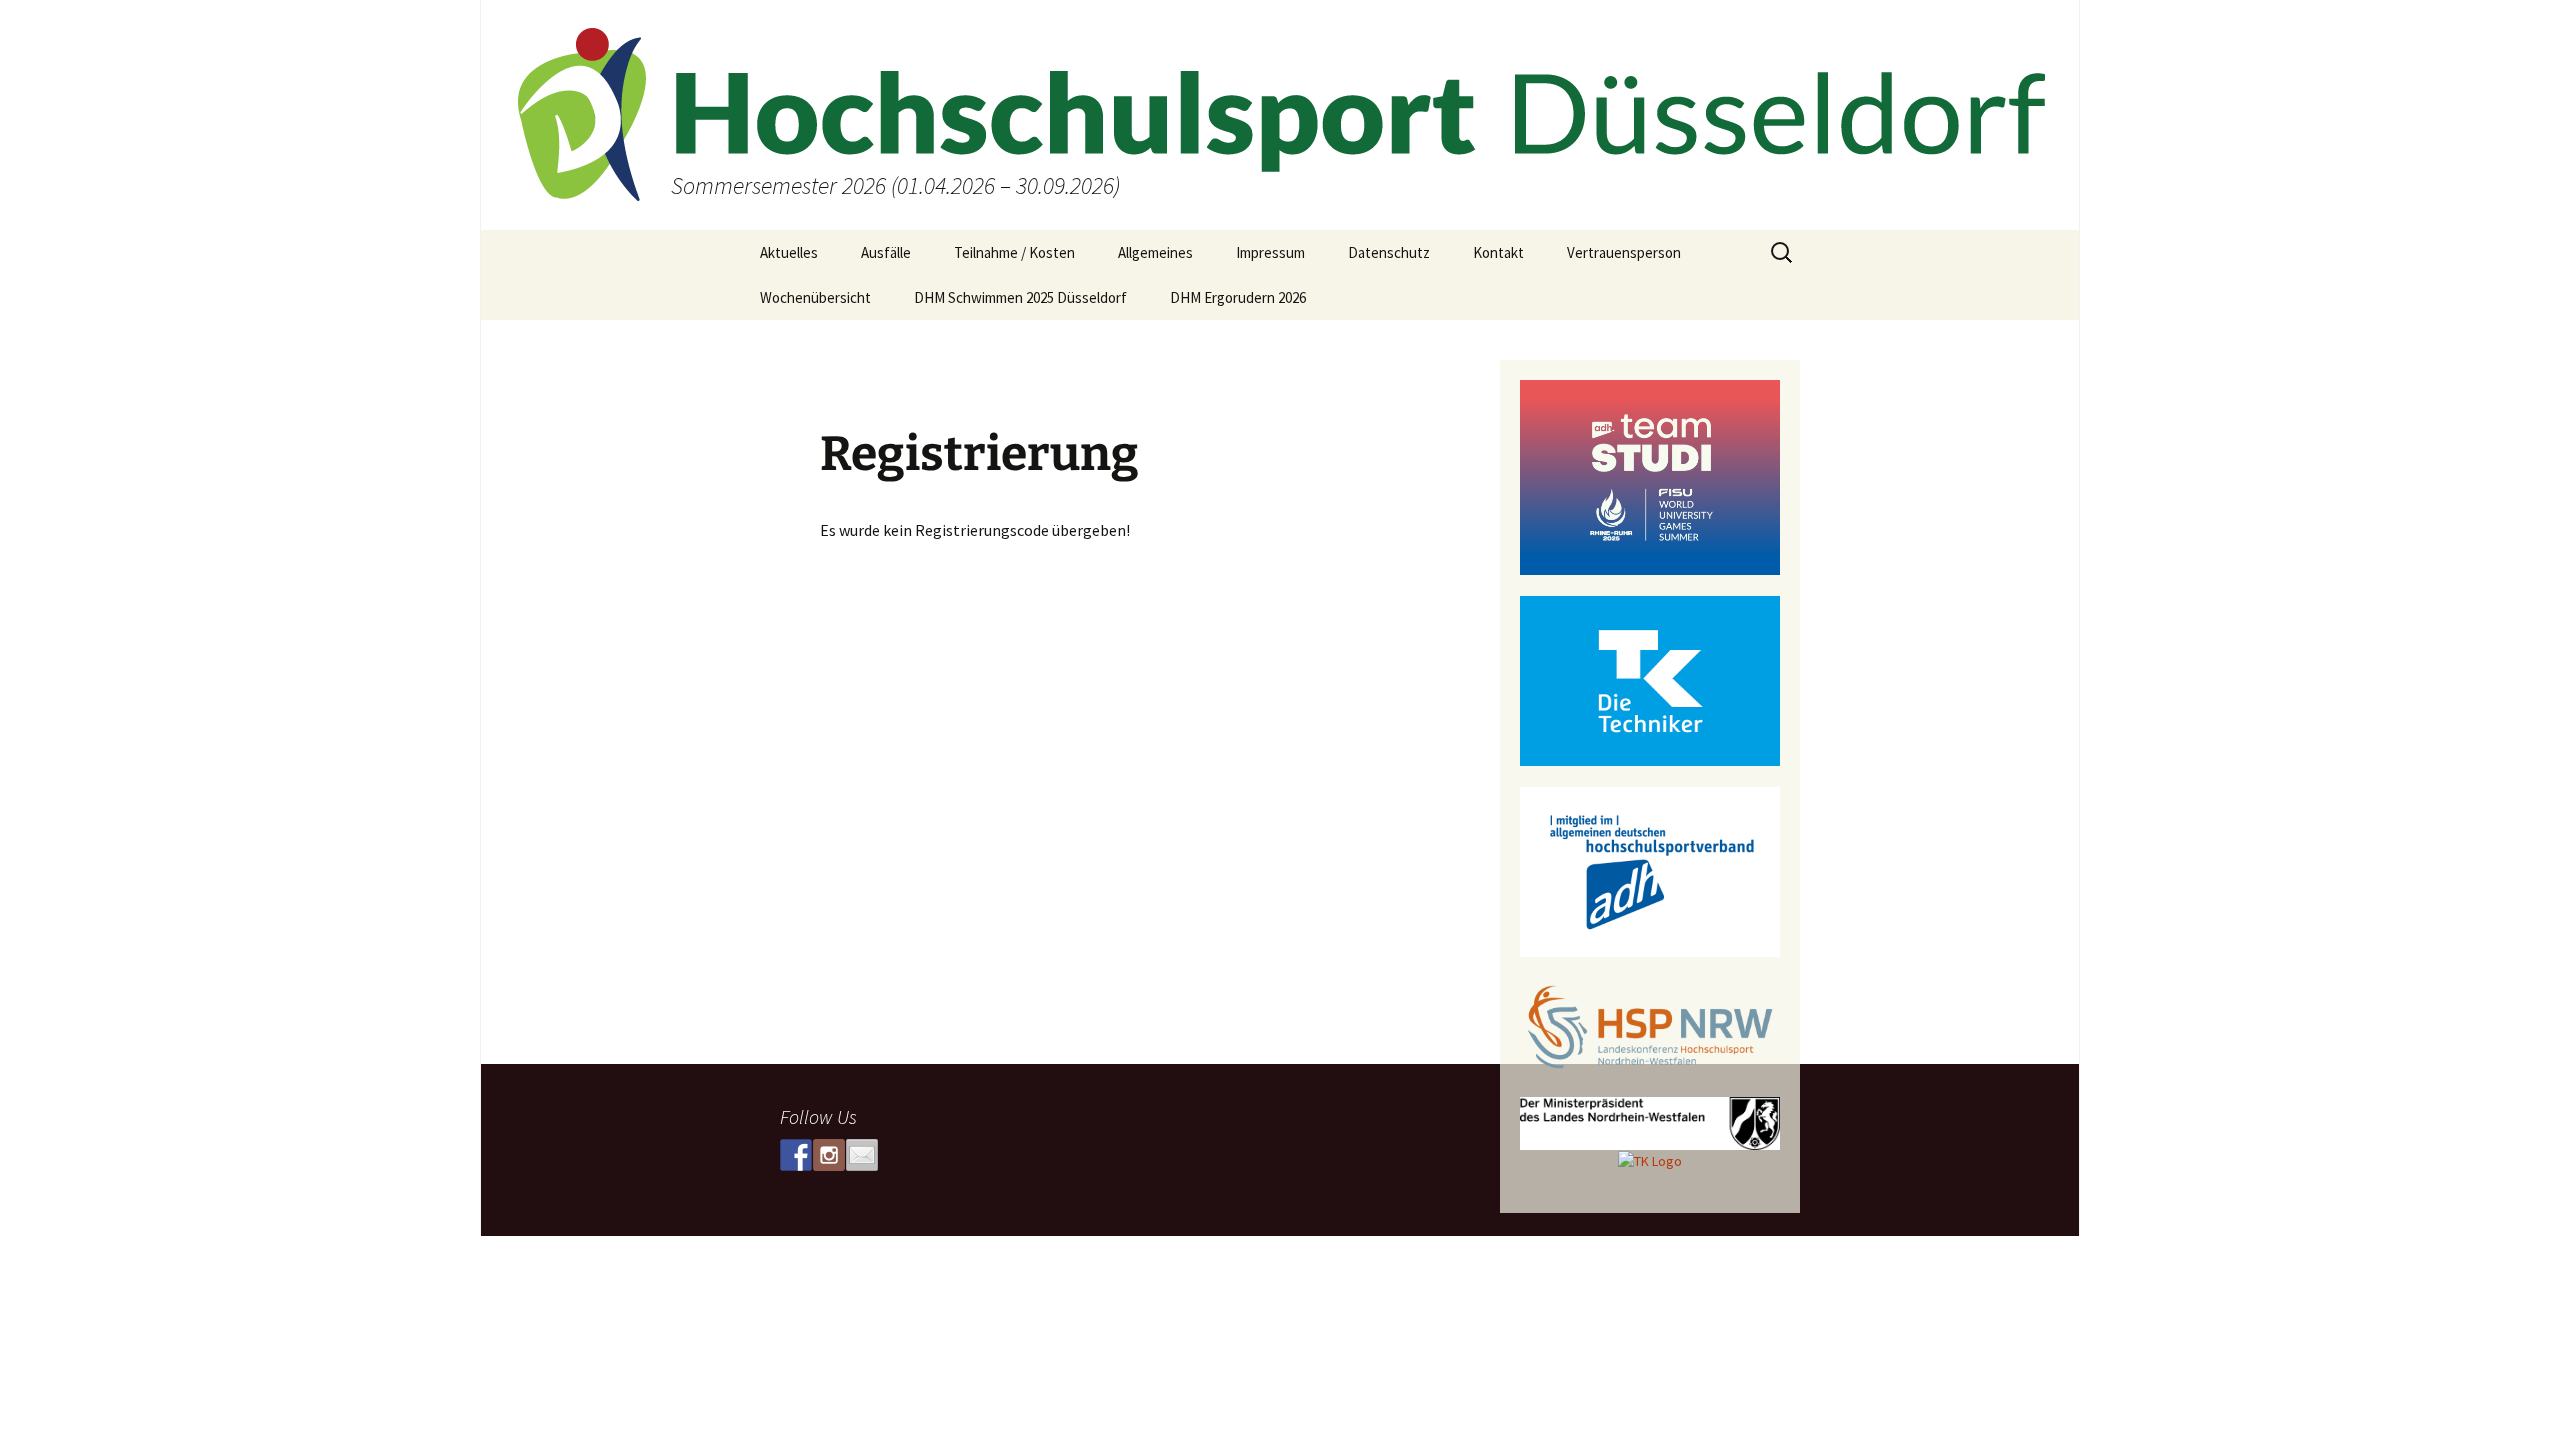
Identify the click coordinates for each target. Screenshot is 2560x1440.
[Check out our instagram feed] (829, 1155)
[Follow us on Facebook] (796, 1155)
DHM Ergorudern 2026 (1238, 297)
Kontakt (1498, 252)
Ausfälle (886, 252)
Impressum (1270, 252)
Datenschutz (1389, 252)
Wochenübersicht (815, 297)
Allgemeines (1155, 252)
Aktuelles (789, 252)
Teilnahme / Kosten (1014, 252)
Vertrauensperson (1624, 252)
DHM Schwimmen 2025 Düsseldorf (1020, 297)
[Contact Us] (862, 1155)
